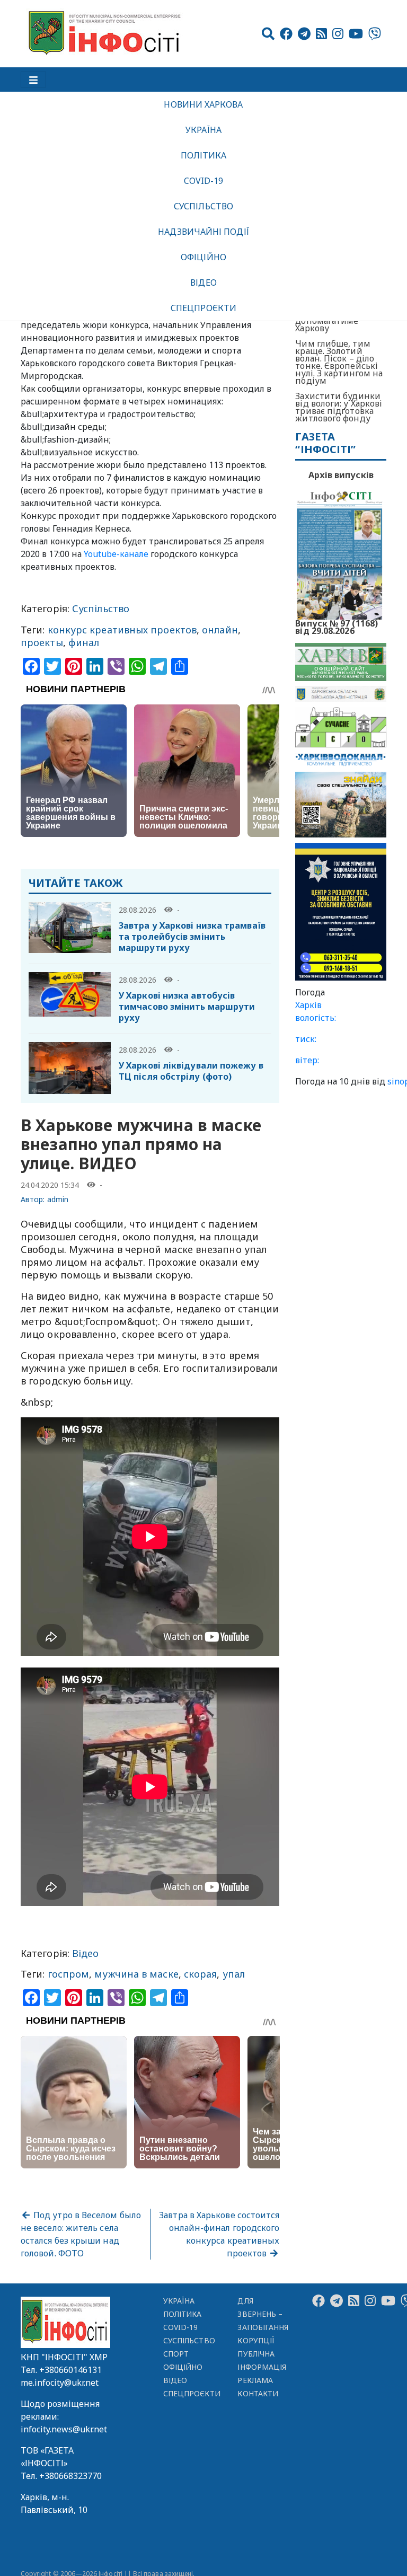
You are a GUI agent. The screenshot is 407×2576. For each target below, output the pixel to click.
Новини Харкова (203, 104)
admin (58, 1199)
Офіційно (203, 257)
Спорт (176, 2348)
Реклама (255, 2375)
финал (84, 642)
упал (234, 1974)
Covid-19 (204, 181)
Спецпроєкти (203, 308)
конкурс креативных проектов (122, 630)
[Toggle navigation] (33, 80)
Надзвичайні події (203, 232)
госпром (69, 1974)
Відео (203, 283)
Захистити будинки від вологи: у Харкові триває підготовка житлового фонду (339, 407)
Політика (204, 155)
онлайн (220, 630)
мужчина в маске (136, 1974)
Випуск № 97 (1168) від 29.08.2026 (337, 626)
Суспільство (203, 206)
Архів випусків (341, 475)
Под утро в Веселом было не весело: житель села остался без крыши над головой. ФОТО (81, 2229)
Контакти (258, 2388)
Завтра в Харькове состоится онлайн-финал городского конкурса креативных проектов (219, 2229)
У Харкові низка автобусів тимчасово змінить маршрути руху (187, 1007)
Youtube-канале (116, 554)
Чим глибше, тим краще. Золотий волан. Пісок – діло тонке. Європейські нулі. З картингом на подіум (339, 362)
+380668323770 (70, 2471)
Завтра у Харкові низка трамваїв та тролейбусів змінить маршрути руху (192, 937)
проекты (42, 642)
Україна (203, 130)
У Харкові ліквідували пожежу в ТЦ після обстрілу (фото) (191, 1071)
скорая (201, 1974)
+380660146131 (70, 2365)
